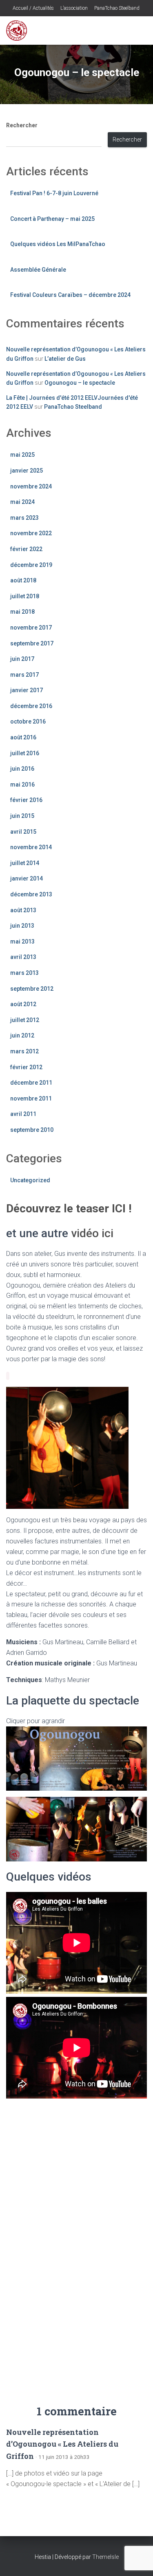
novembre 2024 (31, 486)
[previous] (17, 1448)
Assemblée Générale (38, 270)
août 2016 (23, 737)
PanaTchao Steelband (116, 8)
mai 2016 (22, 785)
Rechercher (22, 125)
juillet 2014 (25, 863)
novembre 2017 (31, 628)
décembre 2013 (31, 894)
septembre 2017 (32, 643)
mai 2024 (22, 502)
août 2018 (23, 580)
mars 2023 (24, 518)
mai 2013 (22, 941)
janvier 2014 (27, 878)
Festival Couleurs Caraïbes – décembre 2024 (70, 295)
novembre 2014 (31, 847)
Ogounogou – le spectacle (80, 383)
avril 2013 (23, 957)
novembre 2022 (31, 533)
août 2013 (23, 910)
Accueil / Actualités (33, 8)
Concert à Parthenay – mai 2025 (52, 219)
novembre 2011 (31, 1098)
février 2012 (26, 1067)
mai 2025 (22, 455)
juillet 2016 (25, 753)
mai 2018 (22, 612)
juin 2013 (22, 926)
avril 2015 (23, 832)
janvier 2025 (27, 471)
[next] (118, 1448)
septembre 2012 (32, 989)
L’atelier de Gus (65, 359)
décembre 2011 (31, 1083)
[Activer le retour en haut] (137, 2560)
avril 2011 (23, 1114)
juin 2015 (22, 816)
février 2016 (26, 800)
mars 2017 (24, 675)
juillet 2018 (25, 596)
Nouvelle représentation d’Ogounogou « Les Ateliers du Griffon (62, 2444)
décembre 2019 (31, 565)
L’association (73, 8)
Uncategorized (30, 1180)
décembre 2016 (31, 706)
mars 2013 (24, 973)
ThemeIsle (105, 2557)
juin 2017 (22, 659)
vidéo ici (91, 1233)
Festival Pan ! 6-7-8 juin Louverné (54, 193)
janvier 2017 (27, 690)
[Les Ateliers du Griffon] (20, 31)
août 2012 (23, 1004)
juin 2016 (22, 769)
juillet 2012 (25, 1020)
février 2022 (26, 549)
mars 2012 (24, 1051)
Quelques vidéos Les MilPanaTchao (58, 244)
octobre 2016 (28, 721)
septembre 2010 (32, 1130)
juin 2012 (22, 1035)
